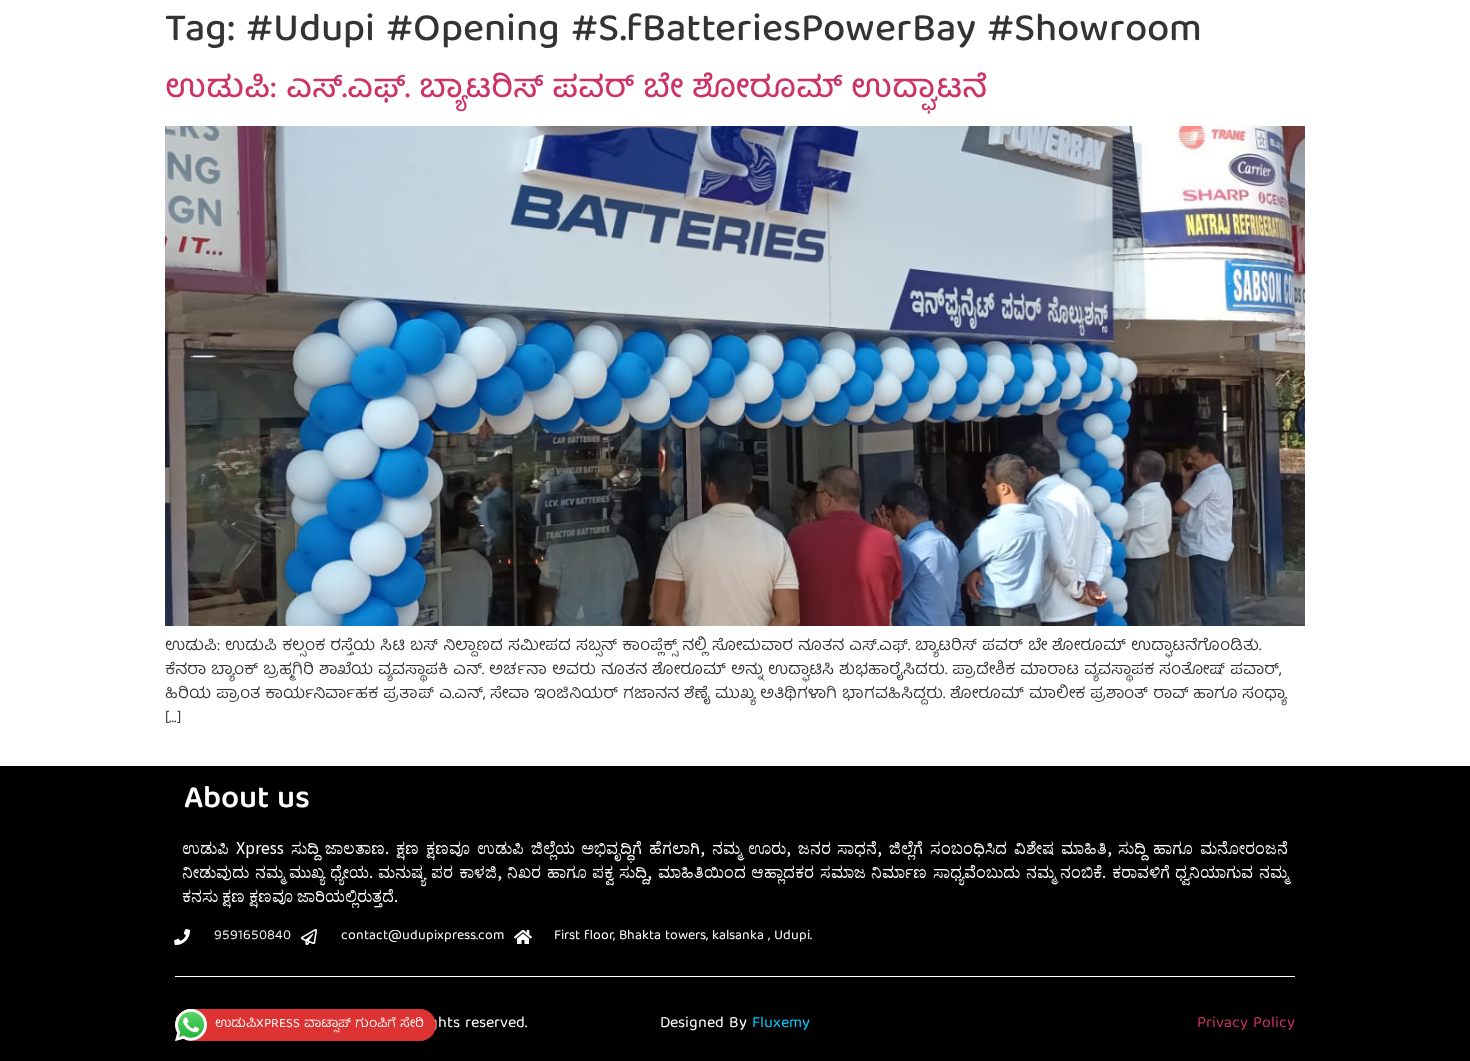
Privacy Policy (1246, 1024)
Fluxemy (781, 1024)
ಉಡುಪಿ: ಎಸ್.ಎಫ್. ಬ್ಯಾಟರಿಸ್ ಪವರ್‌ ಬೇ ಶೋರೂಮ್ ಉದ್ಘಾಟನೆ (576, 91)
